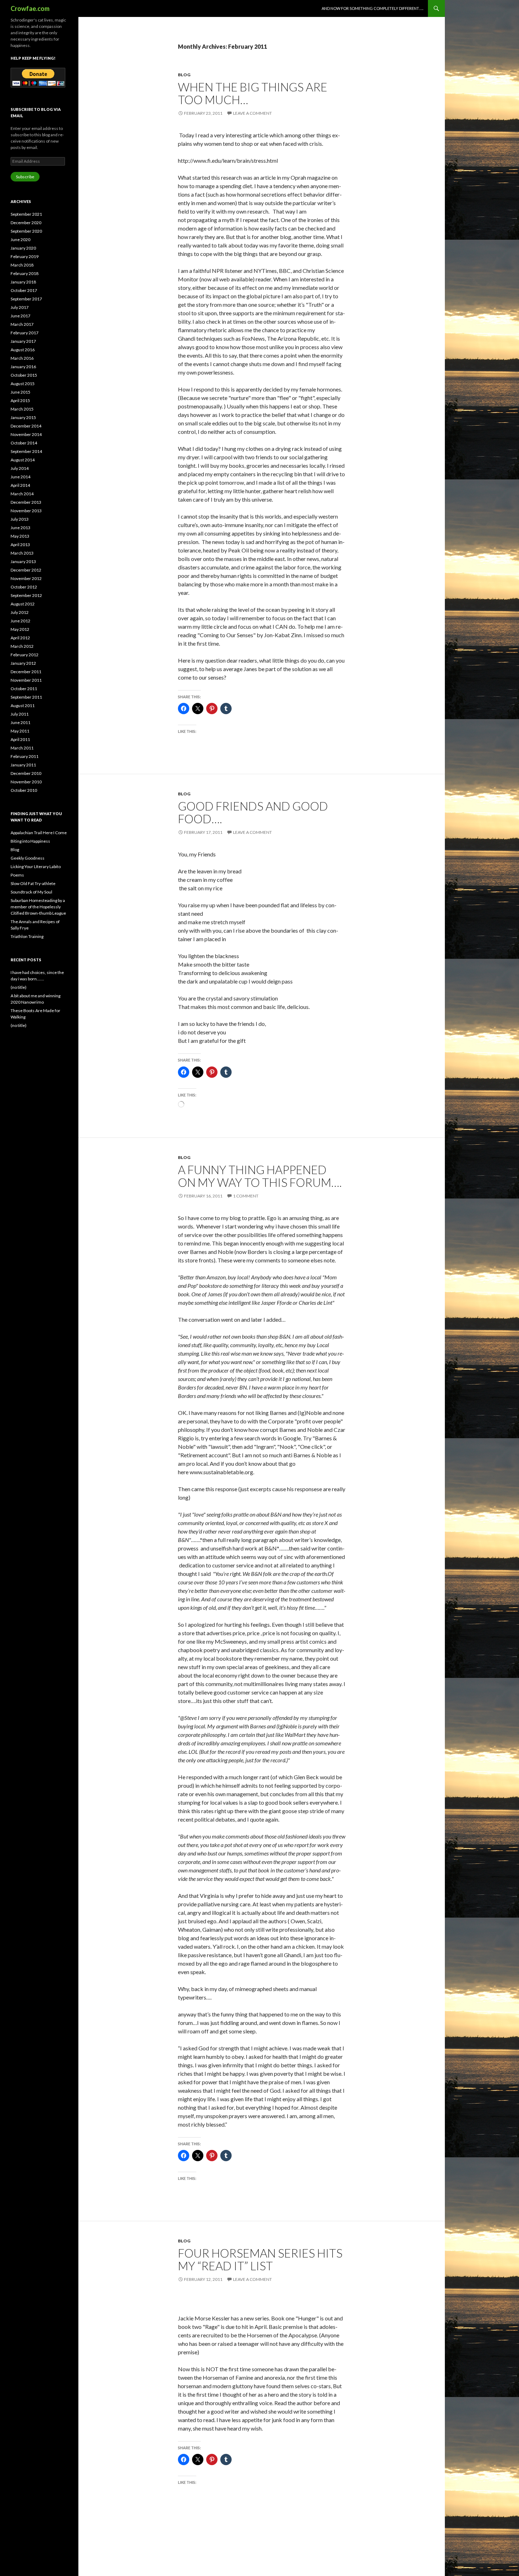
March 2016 (22, 358)
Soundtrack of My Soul (31, 892)
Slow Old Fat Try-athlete (33, 883)
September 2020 (26, 231)
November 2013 (26, 511)
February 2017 (25, 333)
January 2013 (23, 561)
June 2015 (20, 392)
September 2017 (26, 299)
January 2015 (23, 417)
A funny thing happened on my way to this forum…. (260, 1176)
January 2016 (23, 367)
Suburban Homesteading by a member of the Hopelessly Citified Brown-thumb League (38, 907)
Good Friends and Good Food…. (253, 812)
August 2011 (23, 706)
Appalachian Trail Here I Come (39, 833)
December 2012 (26, 570)
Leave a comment (252, 113)
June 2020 (20, 240)
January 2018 (23, 282)
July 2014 (20, 468)
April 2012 (20, 638)
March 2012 (22, 646)
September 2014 (26, 451)
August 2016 (23, 350)
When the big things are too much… (253, 93)
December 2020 (26, 223)
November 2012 (26, 578)
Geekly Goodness (28, 858)
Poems (17, 875)
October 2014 (24, 443)
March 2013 (22, 553)
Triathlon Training (27, 936)
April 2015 (20, 401)
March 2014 (22, 494)
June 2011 (20, 722)
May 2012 (20, 629)
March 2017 (22, 324)
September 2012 (26, 595)
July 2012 (20, 612)
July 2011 (20, 714)
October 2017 (24, 290)
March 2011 (22, 748)
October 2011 (24, 689)
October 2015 (24, 375)
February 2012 (25, 655)
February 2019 (25, 256)
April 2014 (20, 485)
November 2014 (26, 434)
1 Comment (246, 1196)
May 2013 (20, 536)
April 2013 (20, 545)
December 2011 (26, 672)
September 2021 (26, 214)
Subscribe (25, 177)
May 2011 (20, 731)
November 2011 (26, 680)
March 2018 (22, 265)
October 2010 (24, 790)
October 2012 (24, 587)
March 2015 (22, 409)
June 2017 (20, 316)
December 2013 (26, 502)
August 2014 (23, 460)
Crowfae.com (30, 8)
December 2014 (26, 426)
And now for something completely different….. (372, 8)
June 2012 (20, 621)
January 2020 (23, 248)
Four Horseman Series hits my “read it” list (260, 2259)
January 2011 (23, 765)
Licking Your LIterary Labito (36, 866)
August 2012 (23, 604)
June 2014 (20, 477)
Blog (184, 75)
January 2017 (23, 341)
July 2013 (20, 519)
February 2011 (25, 756)
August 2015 (23, 384)
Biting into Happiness (30, 841)
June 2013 (20, 528)
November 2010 (26, 782)
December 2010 (26, 773)
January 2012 (23, 663)
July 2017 (20, 307)
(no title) (19, 987)
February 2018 (25, 273)
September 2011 (26, 697)
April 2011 (20, 739)
